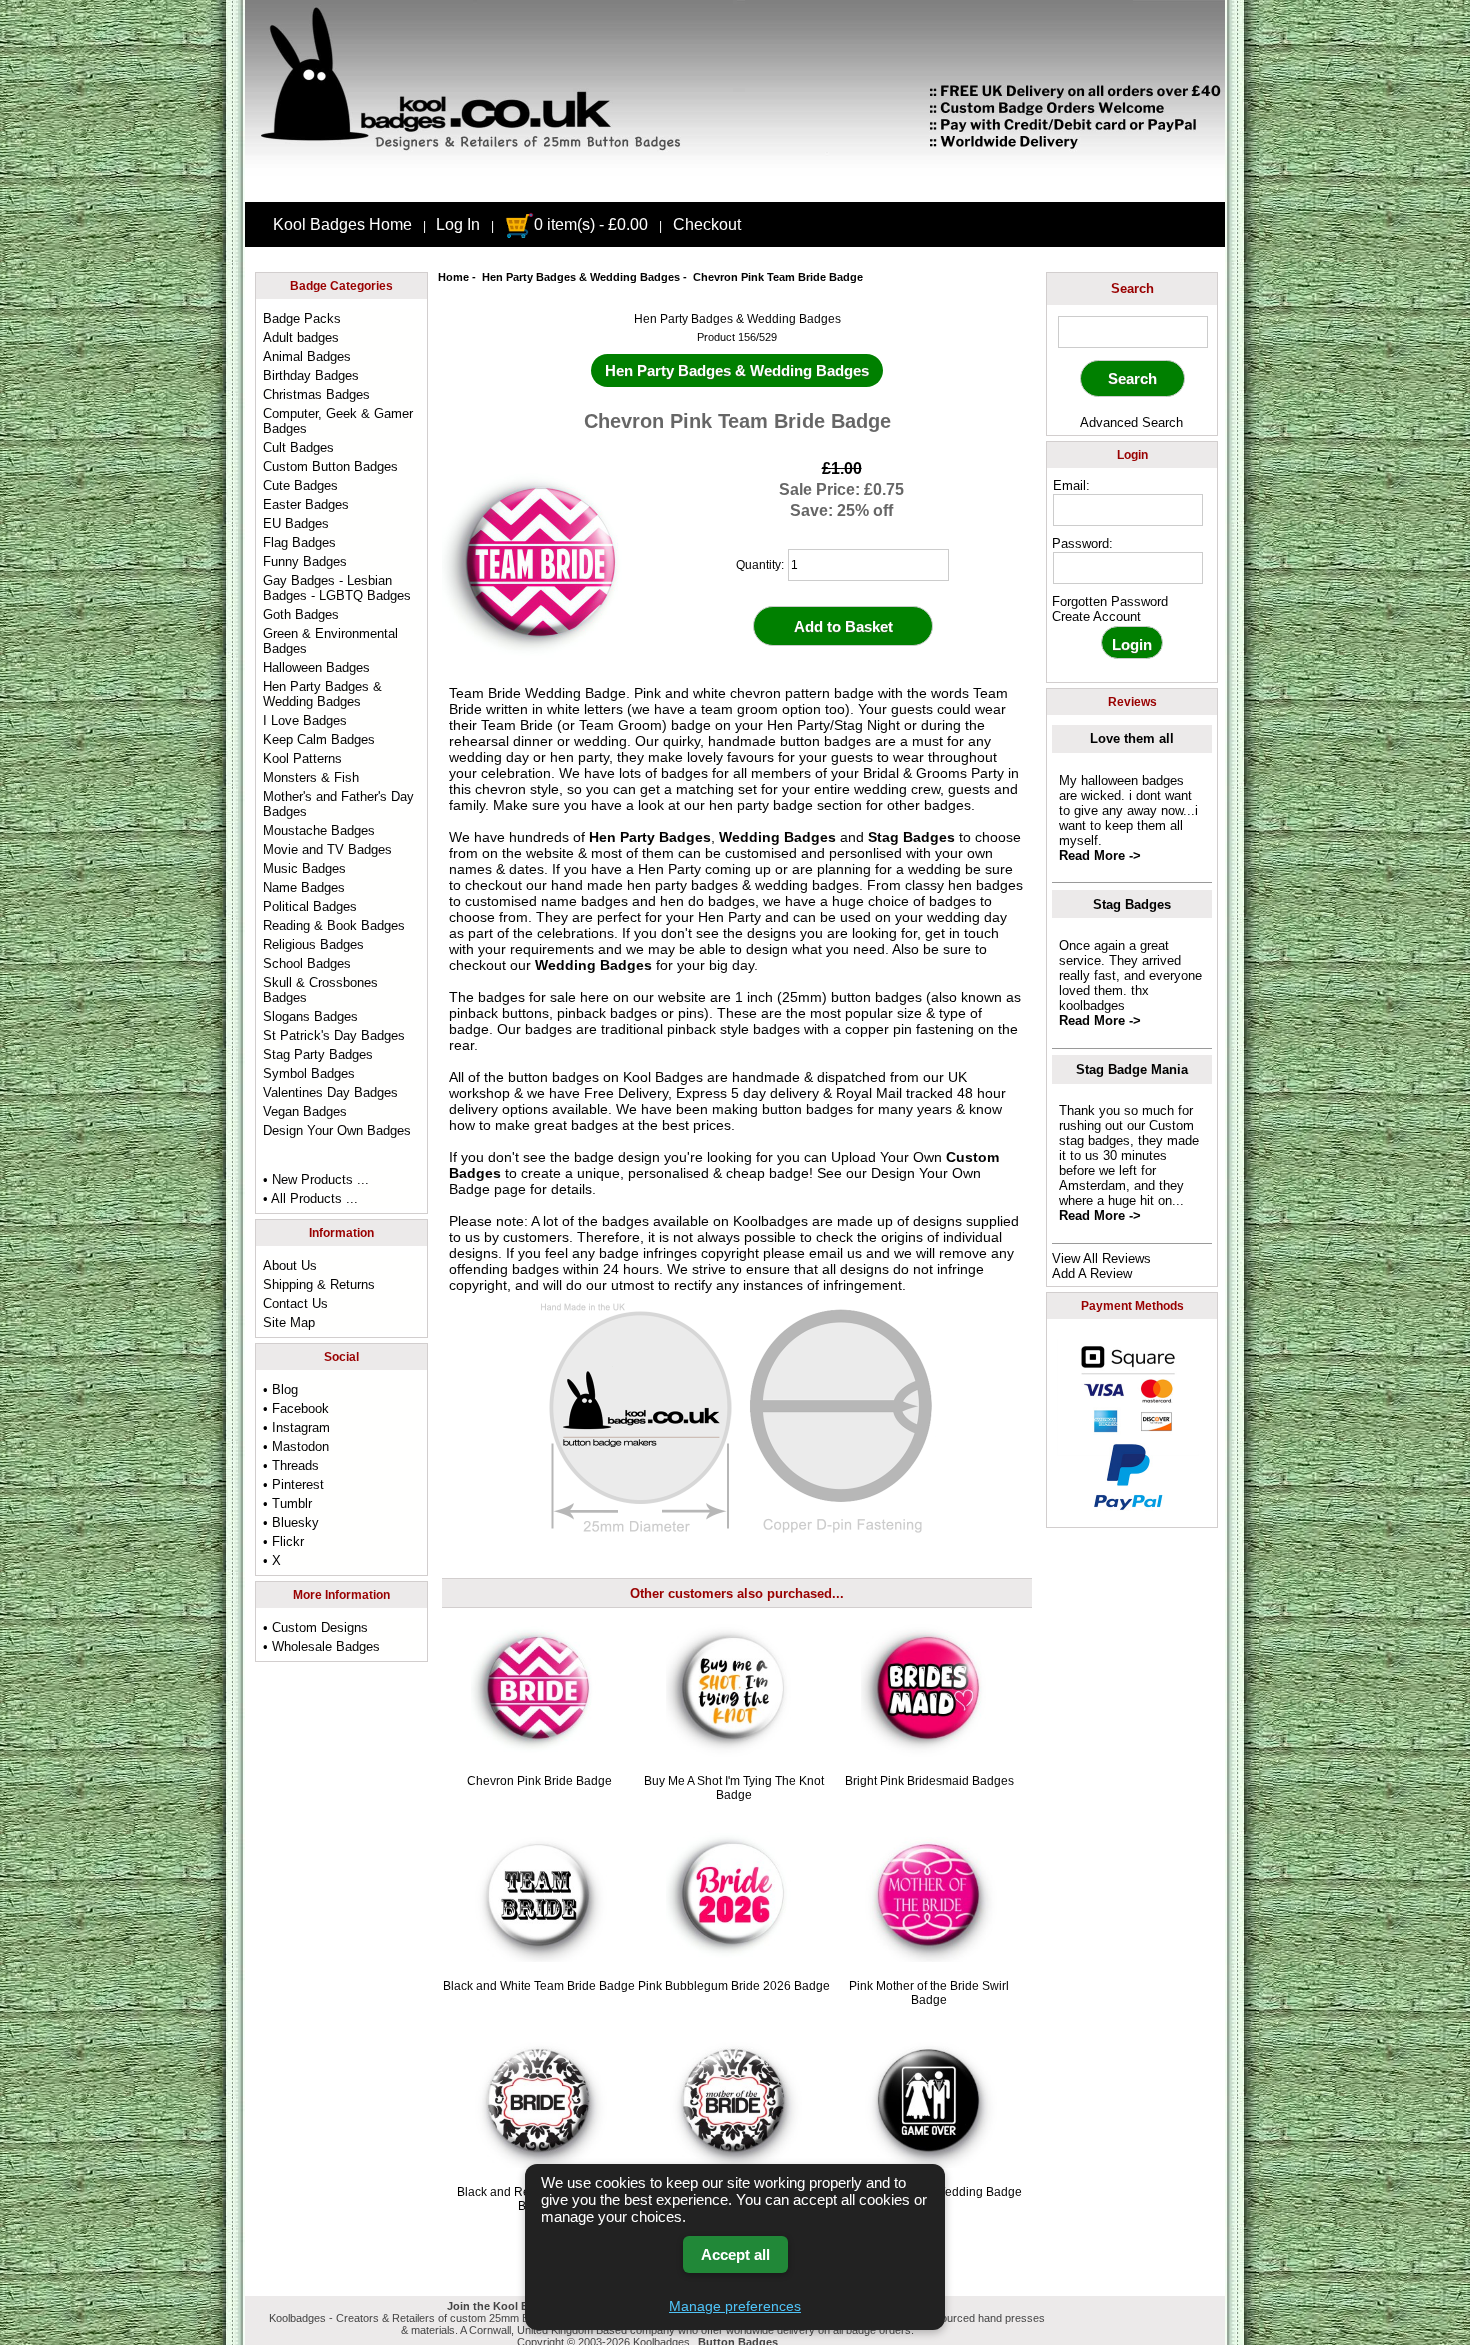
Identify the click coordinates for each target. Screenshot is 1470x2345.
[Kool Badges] (735, 185)
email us (835, 1253)
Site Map (289, 1322)
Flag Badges (299, 542)
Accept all (735, 2254)
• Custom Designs (315, 1627)
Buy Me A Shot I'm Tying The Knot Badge (734, 1788)
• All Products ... (310, 1198)
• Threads (291, 1465)
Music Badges (304, 868)
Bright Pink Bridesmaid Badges (929, 1781)
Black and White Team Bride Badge (539, 1986)
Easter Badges (306, 504)
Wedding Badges (777, 837)
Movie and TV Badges (327, 849)
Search (1132, 288)
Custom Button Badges (330, 466)
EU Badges (296, 523)
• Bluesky (291, 1522)
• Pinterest (293, 1484)
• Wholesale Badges (321, 1646)
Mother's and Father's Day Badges (338, 804)
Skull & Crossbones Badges (320, 990)
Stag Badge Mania (1132, 1069)
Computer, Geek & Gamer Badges (338, 421)
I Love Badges (305, 720)
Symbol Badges (309, 1073)
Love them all (1132, 738)
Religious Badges (313, 944)
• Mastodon (296, 1446)
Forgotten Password (1110, 601)
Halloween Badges (316, 667)
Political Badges (310, 906)
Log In (458, 224)
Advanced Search (1131, 422)
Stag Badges (911, 837)
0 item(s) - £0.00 (591, 224)
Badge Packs (302, 318)
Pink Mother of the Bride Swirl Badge (929, 1993)
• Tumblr (287, 1503)
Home (453, 277)
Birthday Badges (311, 375)
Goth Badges (301, 614)
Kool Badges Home (342, 224)
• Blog (280, 1389)
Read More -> (1100, 855)
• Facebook (296, 1408)
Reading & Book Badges (334, 925)
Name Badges (304, 887)
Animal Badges (307, 356)
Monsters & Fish (311, 777)
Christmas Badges (316, 394)
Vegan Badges (305, 1111)
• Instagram (296, 1427)
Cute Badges (300, 485)
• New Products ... (316, 1179)
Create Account (1096, 616)
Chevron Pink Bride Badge (539, 1781)
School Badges (307, 963)
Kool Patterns (302, 758)
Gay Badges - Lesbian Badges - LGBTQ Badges (337, 588)
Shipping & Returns (319, 1284)
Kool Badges (663, 1077)
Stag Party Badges (318, 1054)
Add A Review (1092, 1273)
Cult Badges (298, 447)
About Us (290, 1265)
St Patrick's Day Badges (334, 1035)
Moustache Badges (319, 830)
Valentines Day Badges (330, 1092)
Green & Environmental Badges (330, 641)
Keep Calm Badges (319, 739)
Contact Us (295, 1303)
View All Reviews (1101, 1258)
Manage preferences (735, 2306)
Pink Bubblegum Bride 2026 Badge (734, 1986)
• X (272, 1560)
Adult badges (301, 337)
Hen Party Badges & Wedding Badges (581, 277)
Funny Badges (305, 561)
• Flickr (283, 1541)
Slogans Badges (310, 1016)
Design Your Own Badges (337, 1130)
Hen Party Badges (650, 837)
